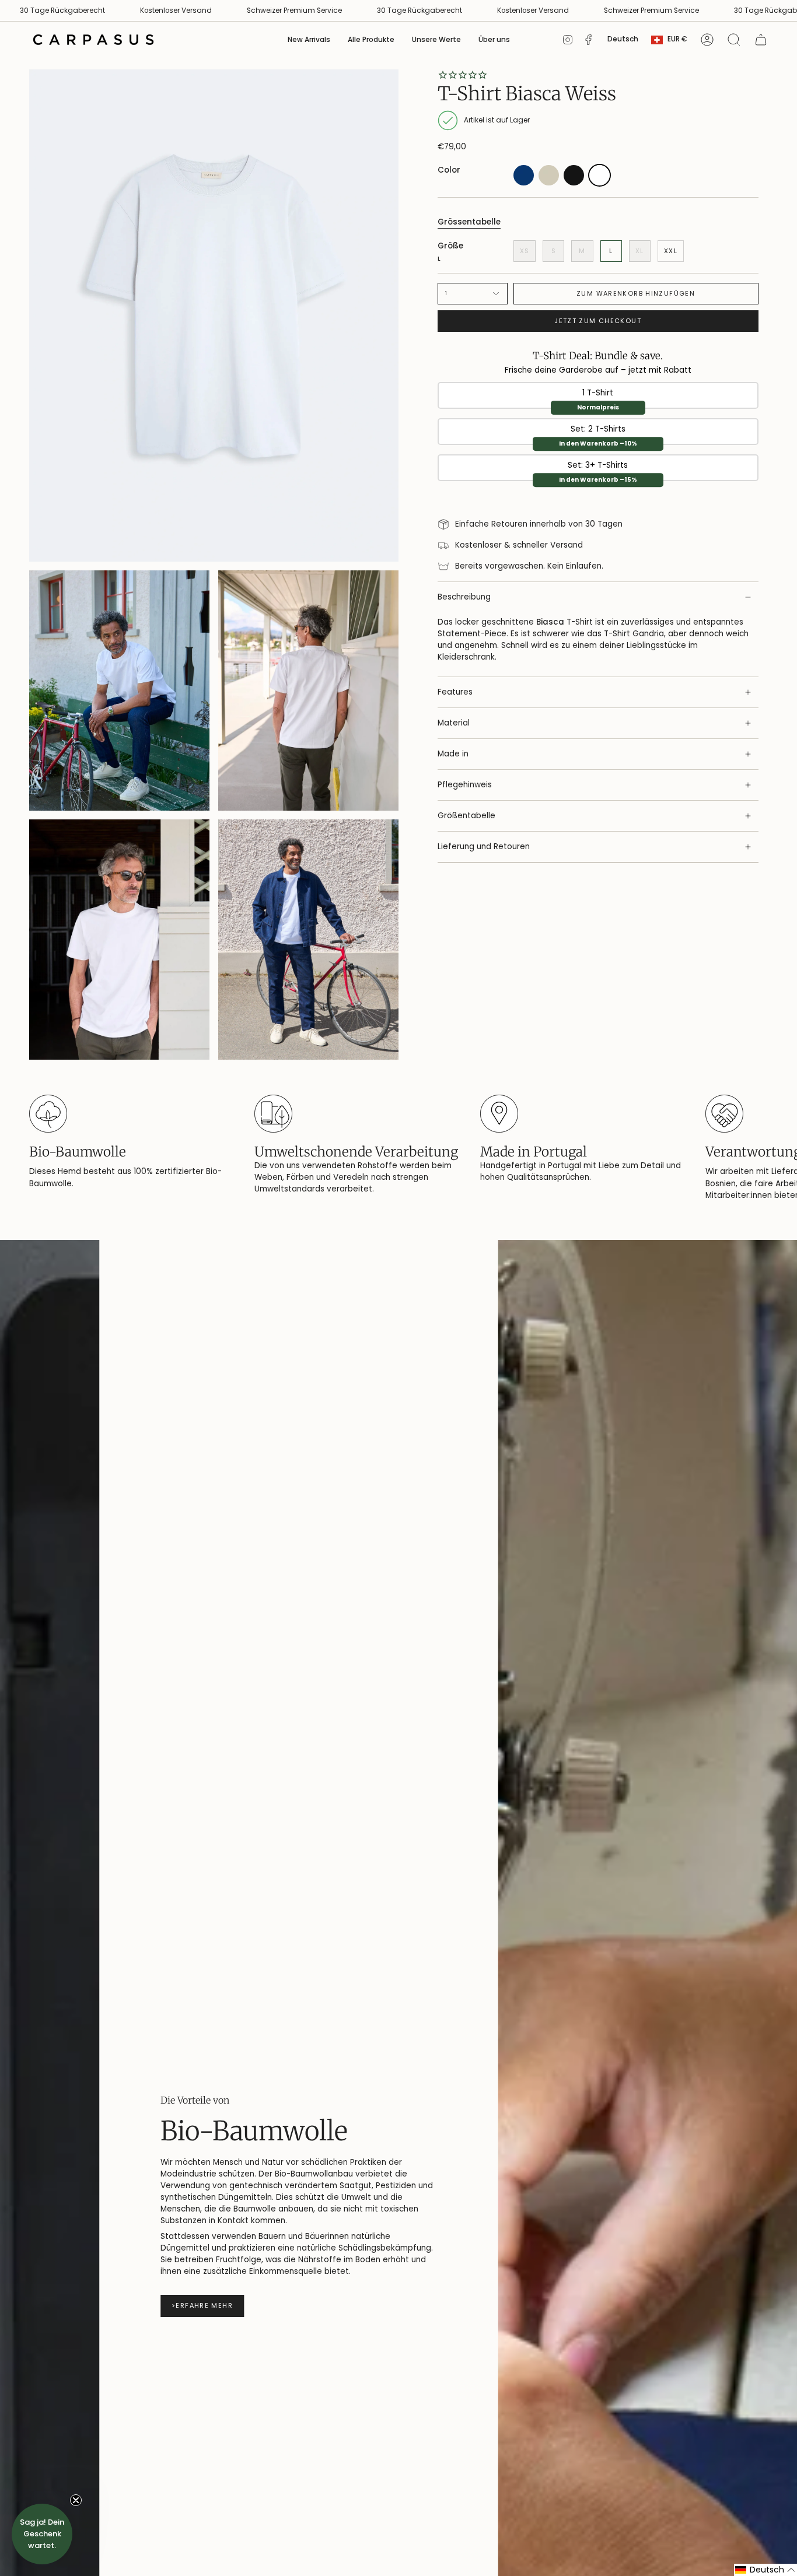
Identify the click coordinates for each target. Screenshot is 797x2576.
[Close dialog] (561, 1142)
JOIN (261, 1416)
